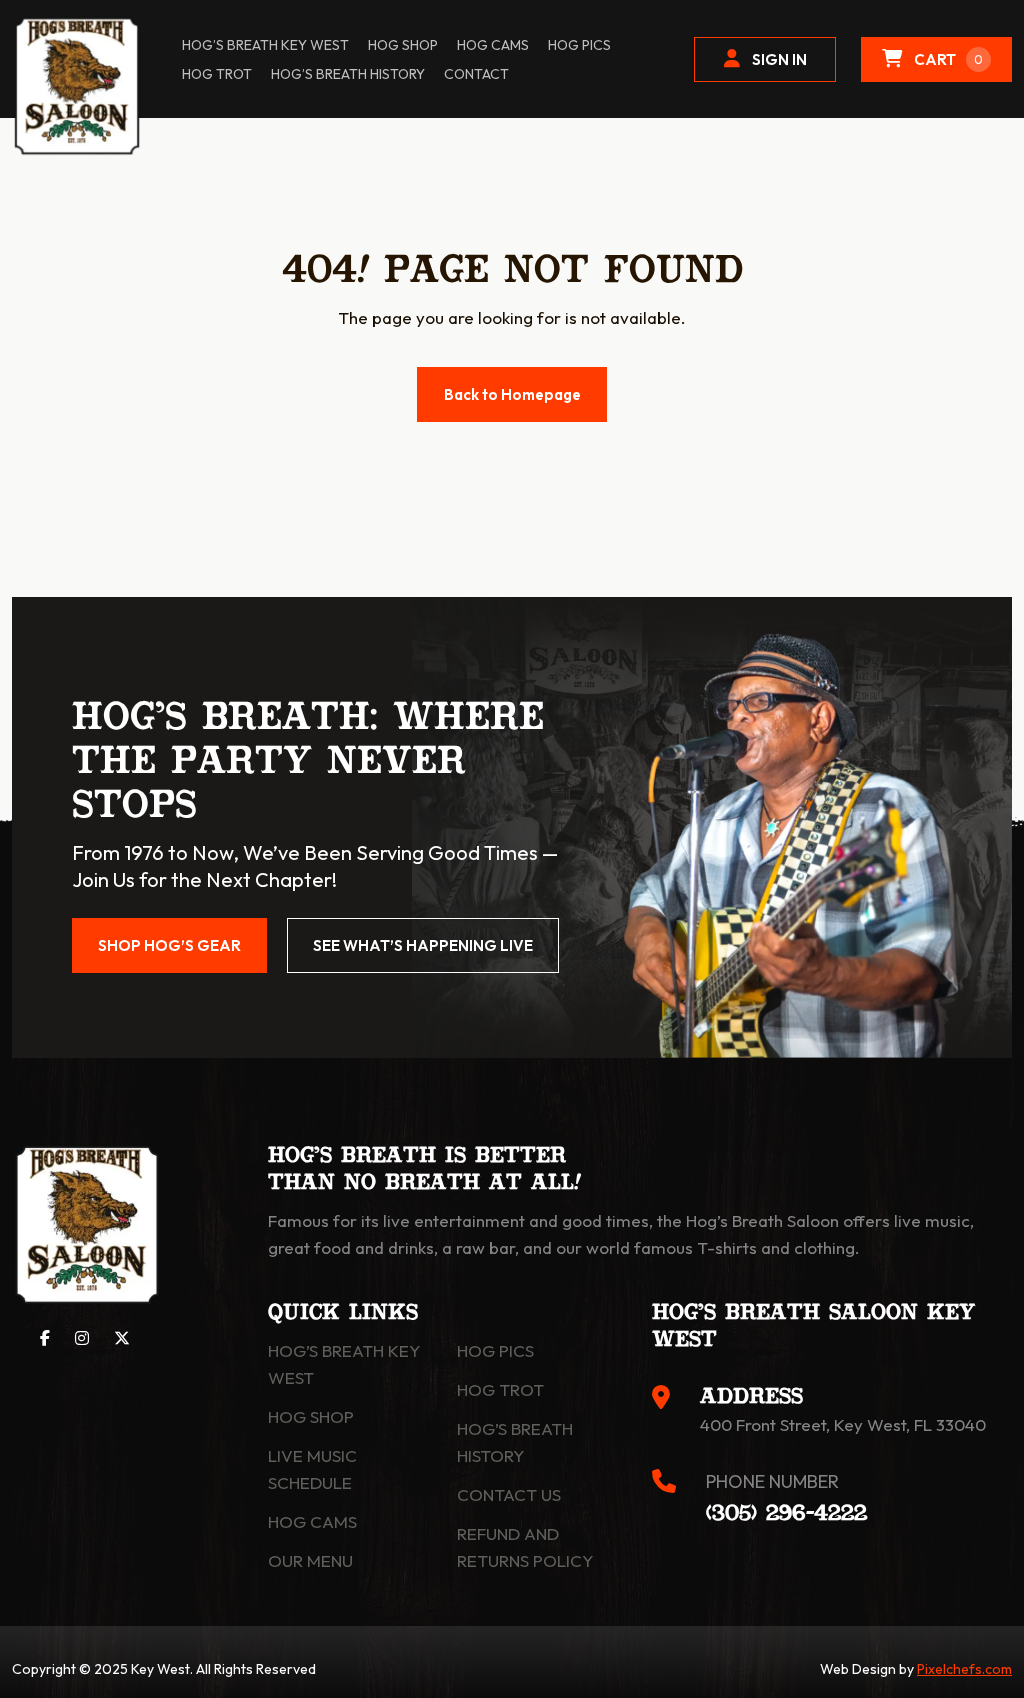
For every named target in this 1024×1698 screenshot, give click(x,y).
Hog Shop (311, 1416)
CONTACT (476, 74)
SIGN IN (779, 59)
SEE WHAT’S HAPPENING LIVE (423, 945)
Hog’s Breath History (348, 74)
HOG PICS (579, 45)
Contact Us (509, 1494)
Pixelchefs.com (964, 1669)
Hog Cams (493, 45)
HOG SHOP (403, 45)
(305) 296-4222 (786, 1514)
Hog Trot (500, 1389)
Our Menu (310, 1560)
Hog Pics (495, 1350)
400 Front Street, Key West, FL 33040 (843, 1424)
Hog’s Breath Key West (265, 45)
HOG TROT (217, 74)
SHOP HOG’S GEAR (169, 945)
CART (948, 59)
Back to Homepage (512, 394)
